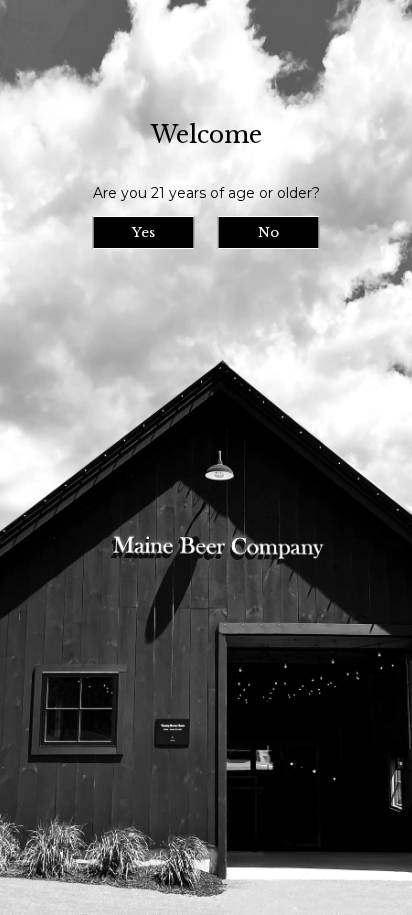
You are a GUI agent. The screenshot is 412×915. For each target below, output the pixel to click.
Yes (143, 232)
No (268, 232)
